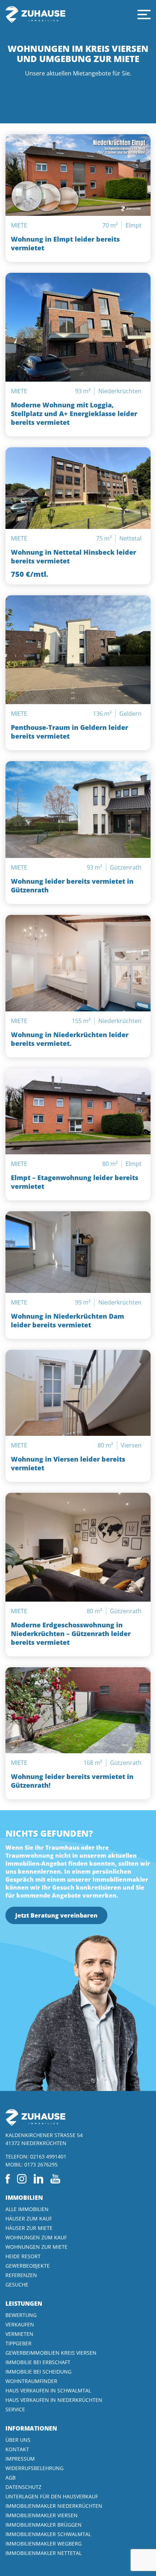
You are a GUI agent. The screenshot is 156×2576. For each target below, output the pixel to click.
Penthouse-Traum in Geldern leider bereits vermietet (69, 732)
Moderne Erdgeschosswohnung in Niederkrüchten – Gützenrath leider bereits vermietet (71, 1634)
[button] (144, 15)
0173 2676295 (41, 2164)
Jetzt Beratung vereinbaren (56, 1915)
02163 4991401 (48, 2156)
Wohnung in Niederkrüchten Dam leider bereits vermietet (67, 1320)
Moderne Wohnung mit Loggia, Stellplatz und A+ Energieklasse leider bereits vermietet (74, 414)
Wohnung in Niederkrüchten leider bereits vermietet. (70, 1039)
